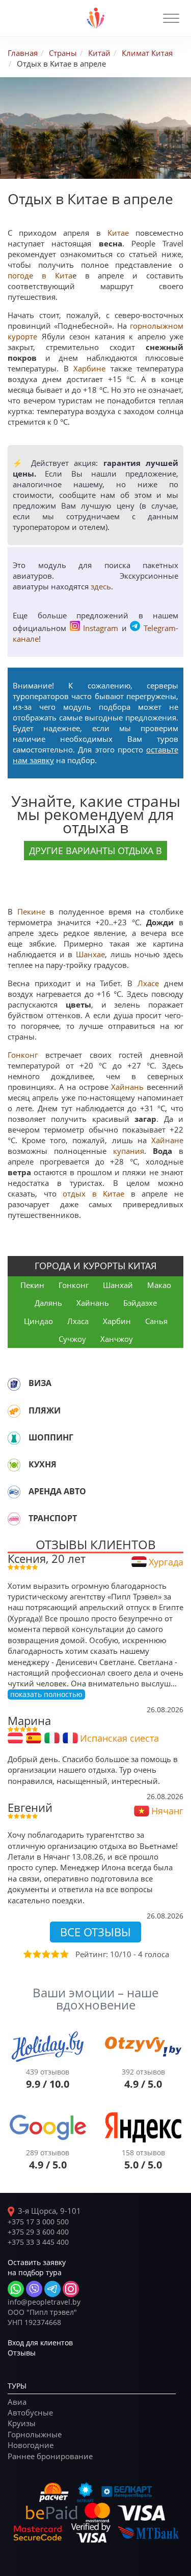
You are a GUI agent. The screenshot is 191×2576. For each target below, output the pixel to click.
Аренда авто (57, 1491)
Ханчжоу (117, 1339)
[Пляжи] (14, 1411)
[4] (54, 1954)
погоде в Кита (40, 275)
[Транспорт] (14, 1519)
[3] (45, 1954)
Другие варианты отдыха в (95, 851)
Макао (159, 1285)
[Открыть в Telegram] (52, 2289)
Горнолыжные (35, 2434)
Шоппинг (51, 1437)
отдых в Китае (93, 1193)
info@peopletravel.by (44, 2302)
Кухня (43, 1464)
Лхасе (148, 983)
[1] (27, 1954)
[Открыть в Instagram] (71, 2289)
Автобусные (30, 2412)
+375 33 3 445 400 (38, 2242)
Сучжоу (72, 1339)
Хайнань (127, 1087)
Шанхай (118, 1285)
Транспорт (53, 1518)
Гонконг (23, 1055)
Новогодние (31, 2445)
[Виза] (14, 1384)
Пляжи (45, 1410)
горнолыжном (157, 326)
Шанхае (90, 954)
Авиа (17, 2402)
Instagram (101, 628)
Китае (118, 233)
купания (129, 1151)
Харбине (89, 368)
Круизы (22, 2423)
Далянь (48, 1303)
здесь (101, 586)
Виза (40, 1383)
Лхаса (78, 1321)
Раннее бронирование (50, 2456)
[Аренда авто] (14, 1492)
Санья (156, 1321)
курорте (22, 336)
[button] (171, 18)
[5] (64, 1954)
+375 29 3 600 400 (38, 2232)
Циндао (38, 1321)
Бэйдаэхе (140, 1303)
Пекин (32, 1285)
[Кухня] (14, 1465)
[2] (36, 1954)
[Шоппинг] (14, 1438)
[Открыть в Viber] (34, 2289)
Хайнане (167, 1140)
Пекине (31, 912)
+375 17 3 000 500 (38, 2222)
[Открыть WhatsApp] (16, 2289)
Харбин (117, 1321)
